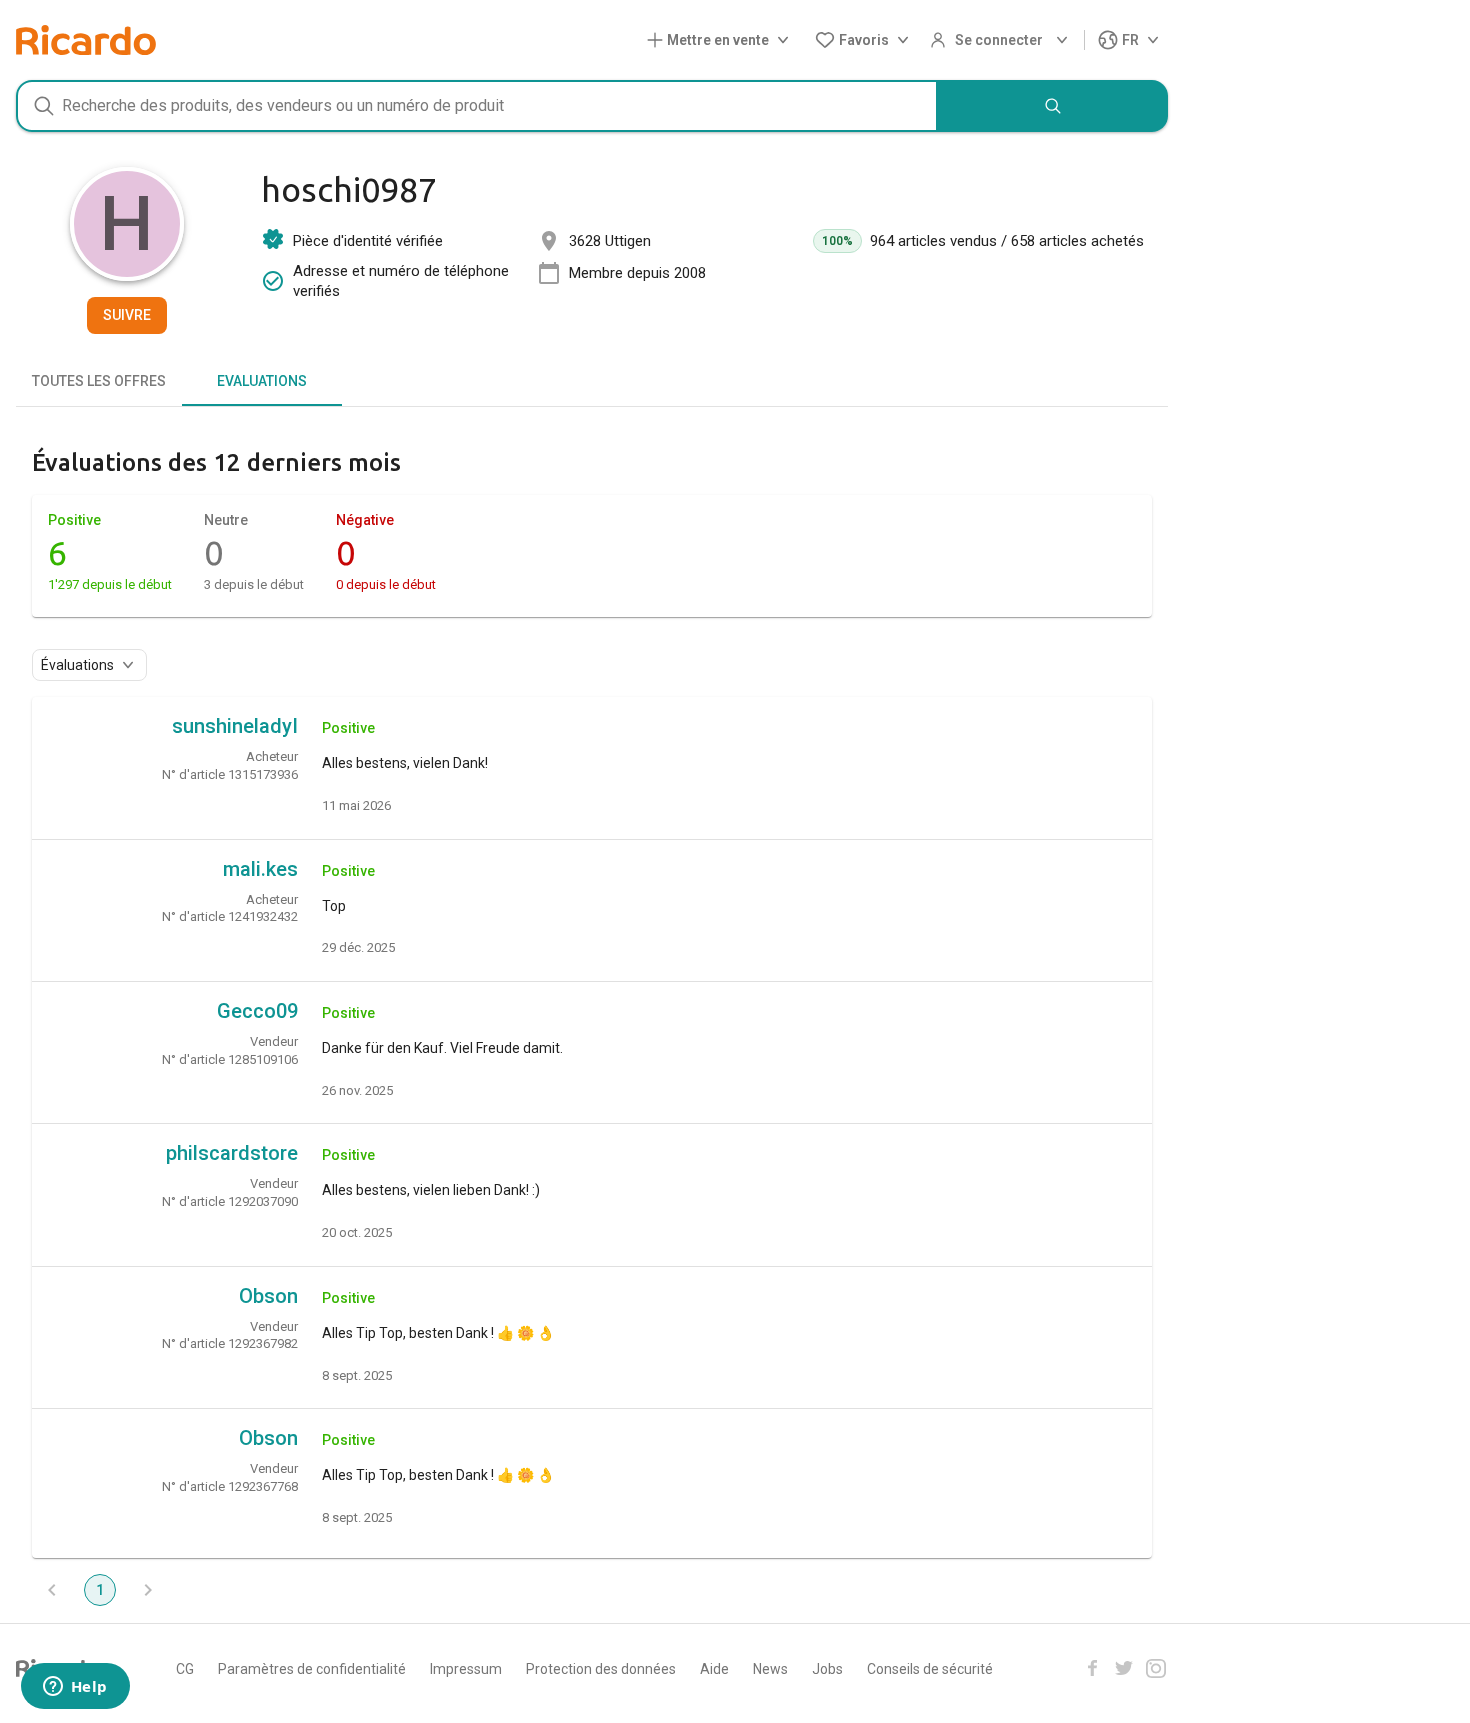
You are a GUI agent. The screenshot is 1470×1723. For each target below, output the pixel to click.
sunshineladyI (235, 726)
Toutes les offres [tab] (99, 381)
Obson (268, 1296)
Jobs (827, 1669)
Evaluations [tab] (262, 381)
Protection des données (601, 1669)
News (770, 1669)
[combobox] (477, 106)
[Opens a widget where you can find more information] (75, 1688)
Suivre (127, 315)
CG (185, 1669)
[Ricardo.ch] (86, 40)
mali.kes (260, 869)
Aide (714, 1669)
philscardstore (232, 1153)
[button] (722, 40)
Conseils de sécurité (930, 1669)
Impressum (466, 1669)
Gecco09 (257, 1011)
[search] (1053, 106)
